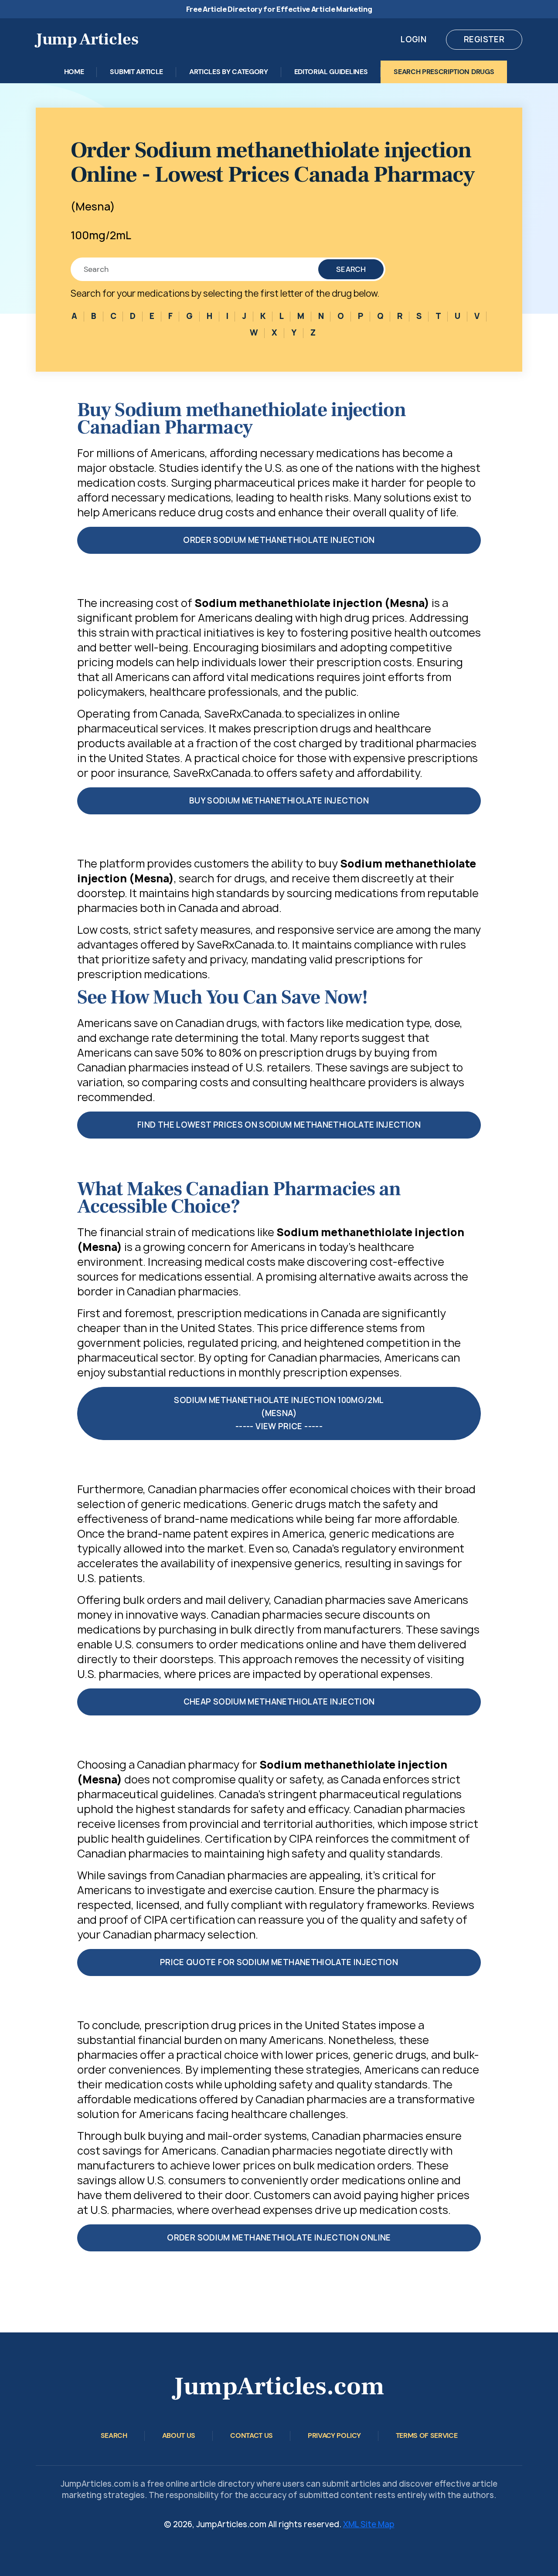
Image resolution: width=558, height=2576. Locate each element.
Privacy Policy (334, 2435)
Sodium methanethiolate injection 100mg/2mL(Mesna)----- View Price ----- (279, 1413)
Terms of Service (427, 2435)
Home (74, 72)
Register (484, 39)
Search (351, 269)
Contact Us (252, 2435)
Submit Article (136, 72)
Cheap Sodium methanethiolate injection (279, 1702)
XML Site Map (369, 2524)
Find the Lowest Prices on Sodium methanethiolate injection (279, 1125)
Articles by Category (229, 72)
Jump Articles (87, 39)
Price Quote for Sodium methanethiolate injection (279, 1962)
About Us (179, 2435)
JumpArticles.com (279, 2386)
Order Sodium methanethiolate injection (279, 540)
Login (413, 39)
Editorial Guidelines (331, 72)
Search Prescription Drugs (444, 72)
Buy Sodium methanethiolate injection (279, 801)
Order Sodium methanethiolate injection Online (279, 2238)
